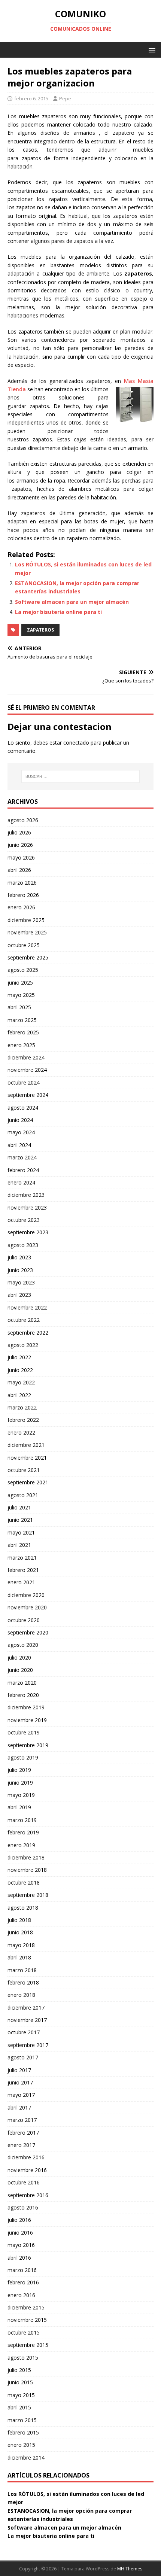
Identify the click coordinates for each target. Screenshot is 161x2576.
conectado (76, 743)
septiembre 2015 (28, 2345)
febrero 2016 (23, 2282)
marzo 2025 (22, 1020)
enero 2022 (21, 1433)
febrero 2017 (23, 2133)
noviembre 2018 (27, 1870)
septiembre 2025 (28, 957)
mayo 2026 (21, 857)
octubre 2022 (24, 1320)
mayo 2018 (21, 1945)
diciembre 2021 (26, 1445)
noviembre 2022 (27, 1307)
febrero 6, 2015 (31, 98)
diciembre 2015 (26, 2307)
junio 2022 (20, 1370)
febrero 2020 (23, 1695)
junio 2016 (20, 2233)
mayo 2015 (21, 2395)
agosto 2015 (23, 2358)
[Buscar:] (81, 776)
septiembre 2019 (28, 1745)
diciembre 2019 (26, 1707)
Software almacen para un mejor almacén (72, 602)
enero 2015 (21, 2445)
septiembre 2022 (28, 1333)
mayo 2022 (21, 1382)
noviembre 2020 (27, 1607)
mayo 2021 (21, 1532)
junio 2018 (20, 1932)
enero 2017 (21, 2145)
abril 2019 (19, 1807)
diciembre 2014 (26, 2458)
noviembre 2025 (27, 932)
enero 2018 (21, 1995)
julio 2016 (19, 2220)
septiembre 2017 (28, 2045)
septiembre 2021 (28, 1482)
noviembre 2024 (27, 1070)
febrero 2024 (23, 1170)
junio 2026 (20, 845)
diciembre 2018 (26, 1857)
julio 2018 (19, 1920)
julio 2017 (19, 2070)
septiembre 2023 (28, 1232)
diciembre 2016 (26, 2157)
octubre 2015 (24, 2332)
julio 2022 (19, 1357)
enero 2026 (21, 907)
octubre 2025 (24, 945)
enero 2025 (21, 1045)
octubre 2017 (24, 2032)
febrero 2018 (23, 1982)
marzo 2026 (22, 883)
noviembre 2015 (27, 2320)
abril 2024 (19, 1145)
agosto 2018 (23, 1908)
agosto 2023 (23, 1245)
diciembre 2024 (26, 1057)
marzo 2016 (22, 2270)
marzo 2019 (22, 1820)
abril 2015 (19, 2407)
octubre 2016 (24, 2182)
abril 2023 (19, 1295)
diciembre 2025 (26, 920)
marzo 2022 (22, 1407)
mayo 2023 (21, 1282)
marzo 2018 (22, 1970)
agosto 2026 (23, 820)
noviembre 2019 (27, 1720)
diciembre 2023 (26, 1195)
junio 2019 (20, 1783)
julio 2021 (19, 1507)
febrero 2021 (23, 1570)
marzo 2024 (22, 1157)
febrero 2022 (23, 1420)
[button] (151, 50)
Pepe (65, 98)
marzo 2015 (22, 2420)
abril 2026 (19, 870)
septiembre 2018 (28, 1895)
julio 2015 (19, 2370)
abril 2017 (19, 2107)
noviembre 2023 (27, 1208)
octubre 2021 (24, 1470)
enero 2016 (21, 2295)
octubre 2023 (24, 1220)
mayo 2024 (21, 1132)
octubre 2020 (24, 1620)
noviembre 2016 (27, 2170)
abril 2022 (19, 1395)
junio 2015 (20, 2382)
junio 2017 (20, 2082)
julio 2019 (19, 1770)
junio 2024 (20, 1120)
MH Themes (130, 2569)
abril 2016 (19, 2258)
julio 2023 (19, 1257)
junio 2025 (20, 983)
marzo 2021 (22, 1558)
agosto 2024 (23, 1108)
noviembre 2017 (27, 2020)
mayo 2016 (21, 2245)
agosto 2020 (23, 1645)
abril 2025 (19, 1007)
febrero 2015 (23, 2432)
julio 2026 (19, 832)
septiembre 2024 (28, 1095)
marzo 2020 (22, 1683)
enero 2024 (21, 1182)
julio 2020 (19, 1657)
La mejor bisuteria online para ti (58, 612)
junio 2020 (20, 1670)
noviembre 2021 (27, 1458)
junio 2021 (20, 1520)
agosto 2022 (23, 1345)
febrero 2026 (23, 895)
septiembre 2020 (28, 1632)
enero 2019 (21, 1845)
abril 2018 (19, 1957)
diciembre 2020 (26, 1595)
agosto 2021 (23, 1495)
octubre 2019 (24, 1732)
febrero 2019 (23, 1832)
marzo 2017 (22, 2120)
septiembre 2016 (28, 2195)
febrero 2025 (23, 1032)
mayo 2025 (21, 995)
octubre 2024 (24, 1082)
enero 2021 (21, 1582)
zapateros (40, 630)
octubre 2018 (24, 1882)
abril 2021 (19, 1545)
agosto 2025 (23, 970)
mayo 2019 (21, 1795)
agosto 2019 (23, 1757)
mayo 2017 (21, 2095)
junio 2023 (20, 1270)
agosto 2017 (23, 2057)
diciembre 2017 (26, 2008)
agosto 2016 (23, 2207)
